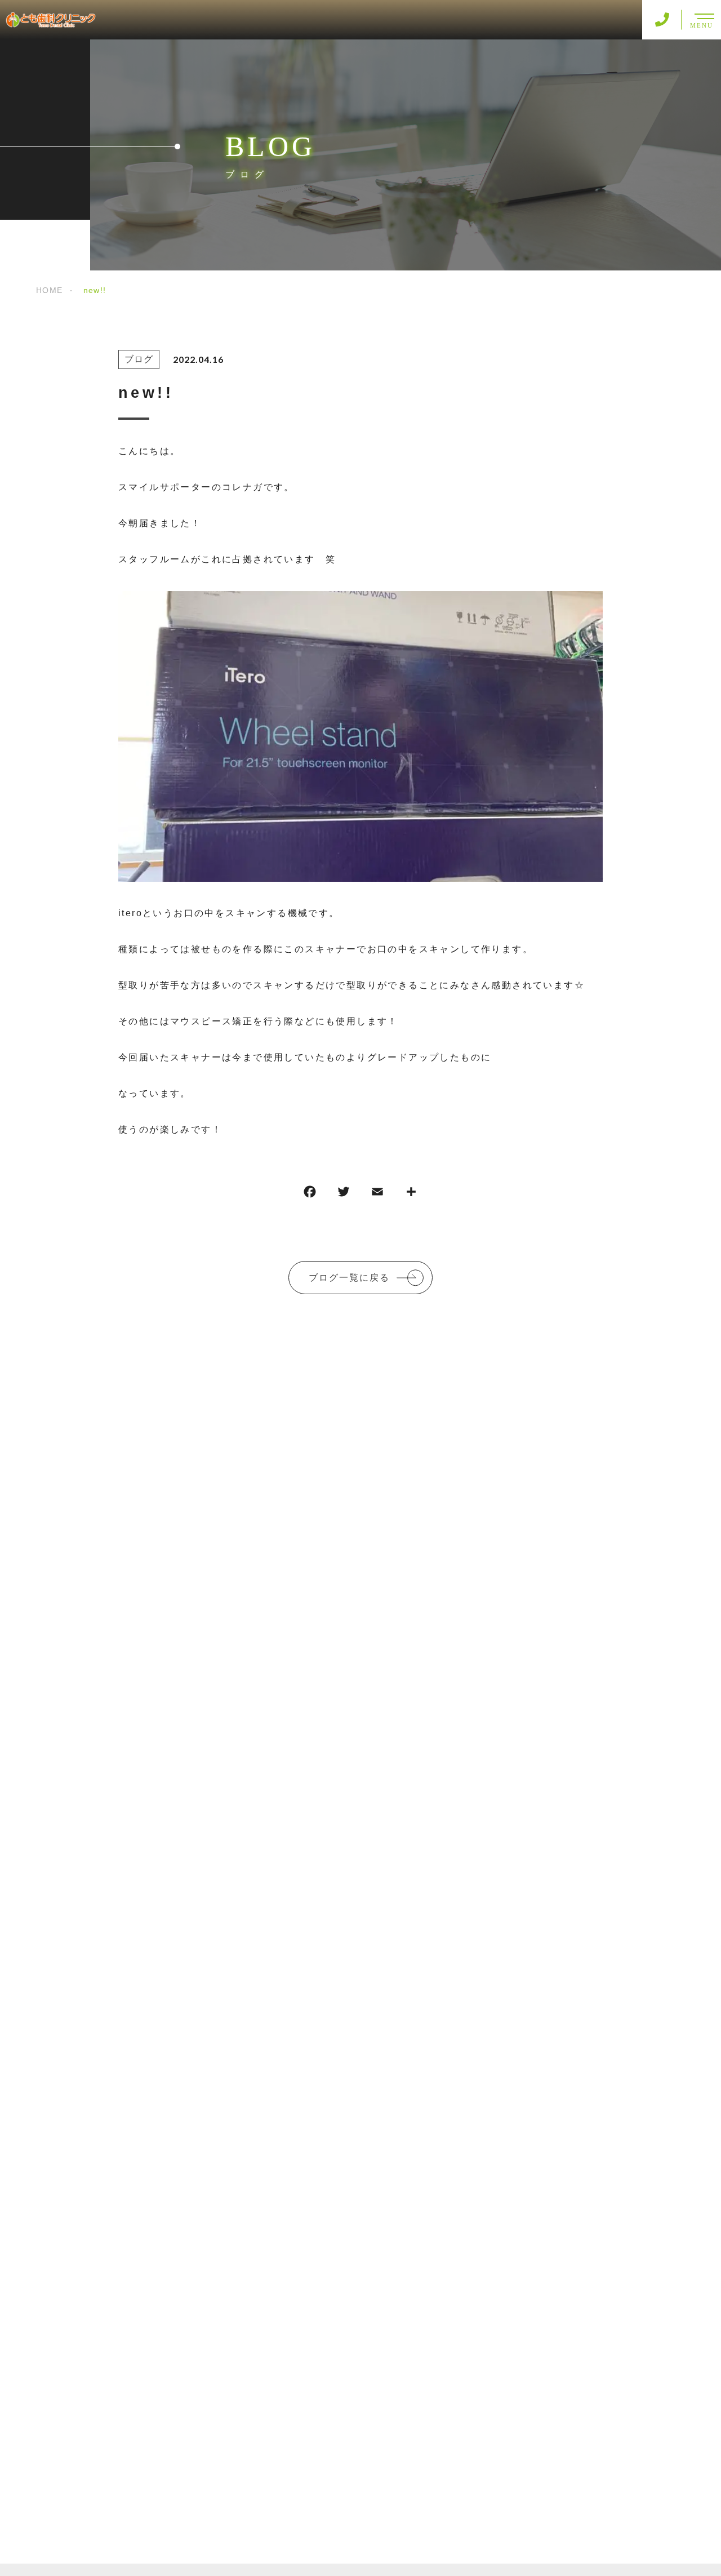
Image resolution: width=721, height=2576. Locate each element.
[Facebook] (310, 1194)
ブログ (139, 359)
